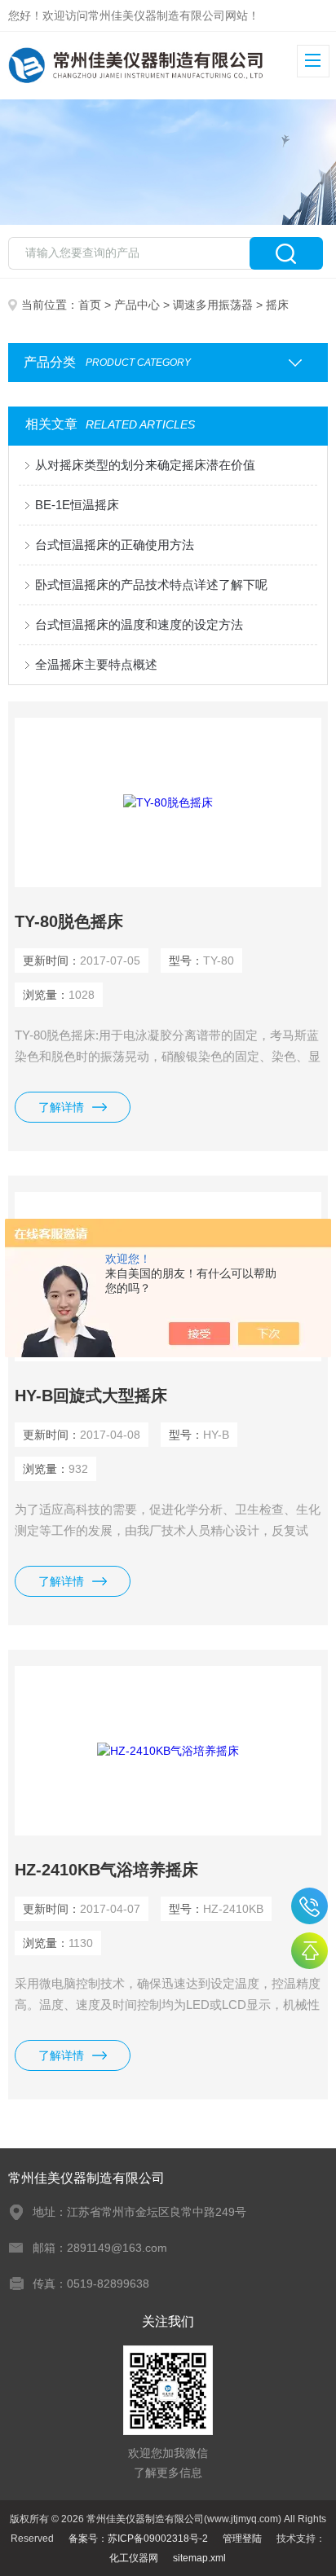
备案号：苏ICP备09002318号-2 (138, 2539)
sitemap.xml (199, 2558)
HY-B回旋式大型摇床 (91, 1396)
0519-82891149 (309, 1906)
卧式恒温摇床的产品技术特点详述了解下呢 (151, 585)
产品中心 (137, 305)
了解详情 (61, 1107)
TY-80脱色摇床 (69, 921)
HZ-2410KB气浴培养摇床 (106, 1870)
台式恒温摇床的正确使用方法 (115, 545)
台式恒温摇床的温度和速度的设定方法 (139, 624)
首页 (90, 305)
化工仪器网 (134, 2558)
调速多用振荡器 (213, 305)
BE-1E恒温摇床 (77, 505)
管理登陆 (242, 2539)
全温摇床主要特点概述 (96, 664)
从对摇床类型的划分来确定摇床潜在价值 (145, 465)
